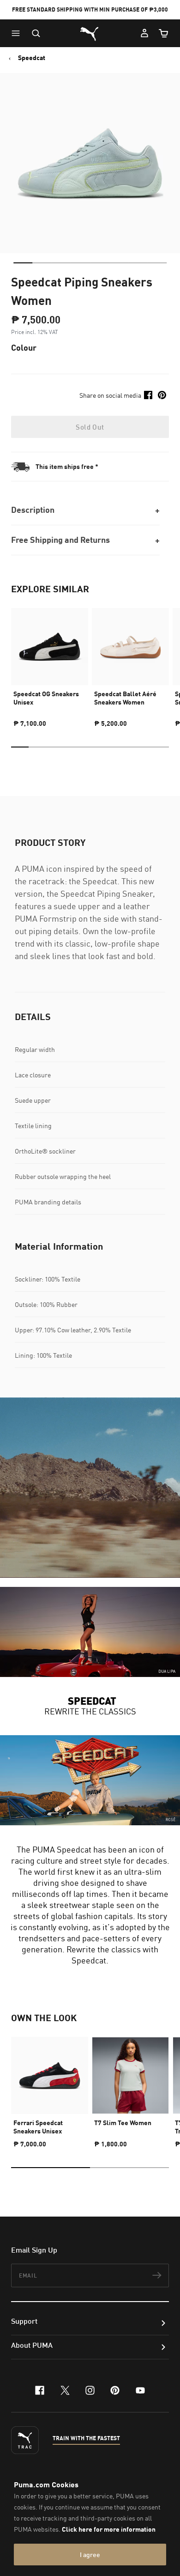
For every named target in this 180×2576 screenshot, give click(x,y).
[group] (50, 664)
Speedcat (32, 58)
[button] (18, 33)
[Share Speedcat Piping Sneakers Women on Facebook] (148, 395)
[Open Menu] (18, 33)
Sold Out (90, 427)
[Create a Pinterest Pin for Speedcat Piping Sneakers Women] (162, 395)
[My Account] (144, 33)
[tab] (23, 263)
